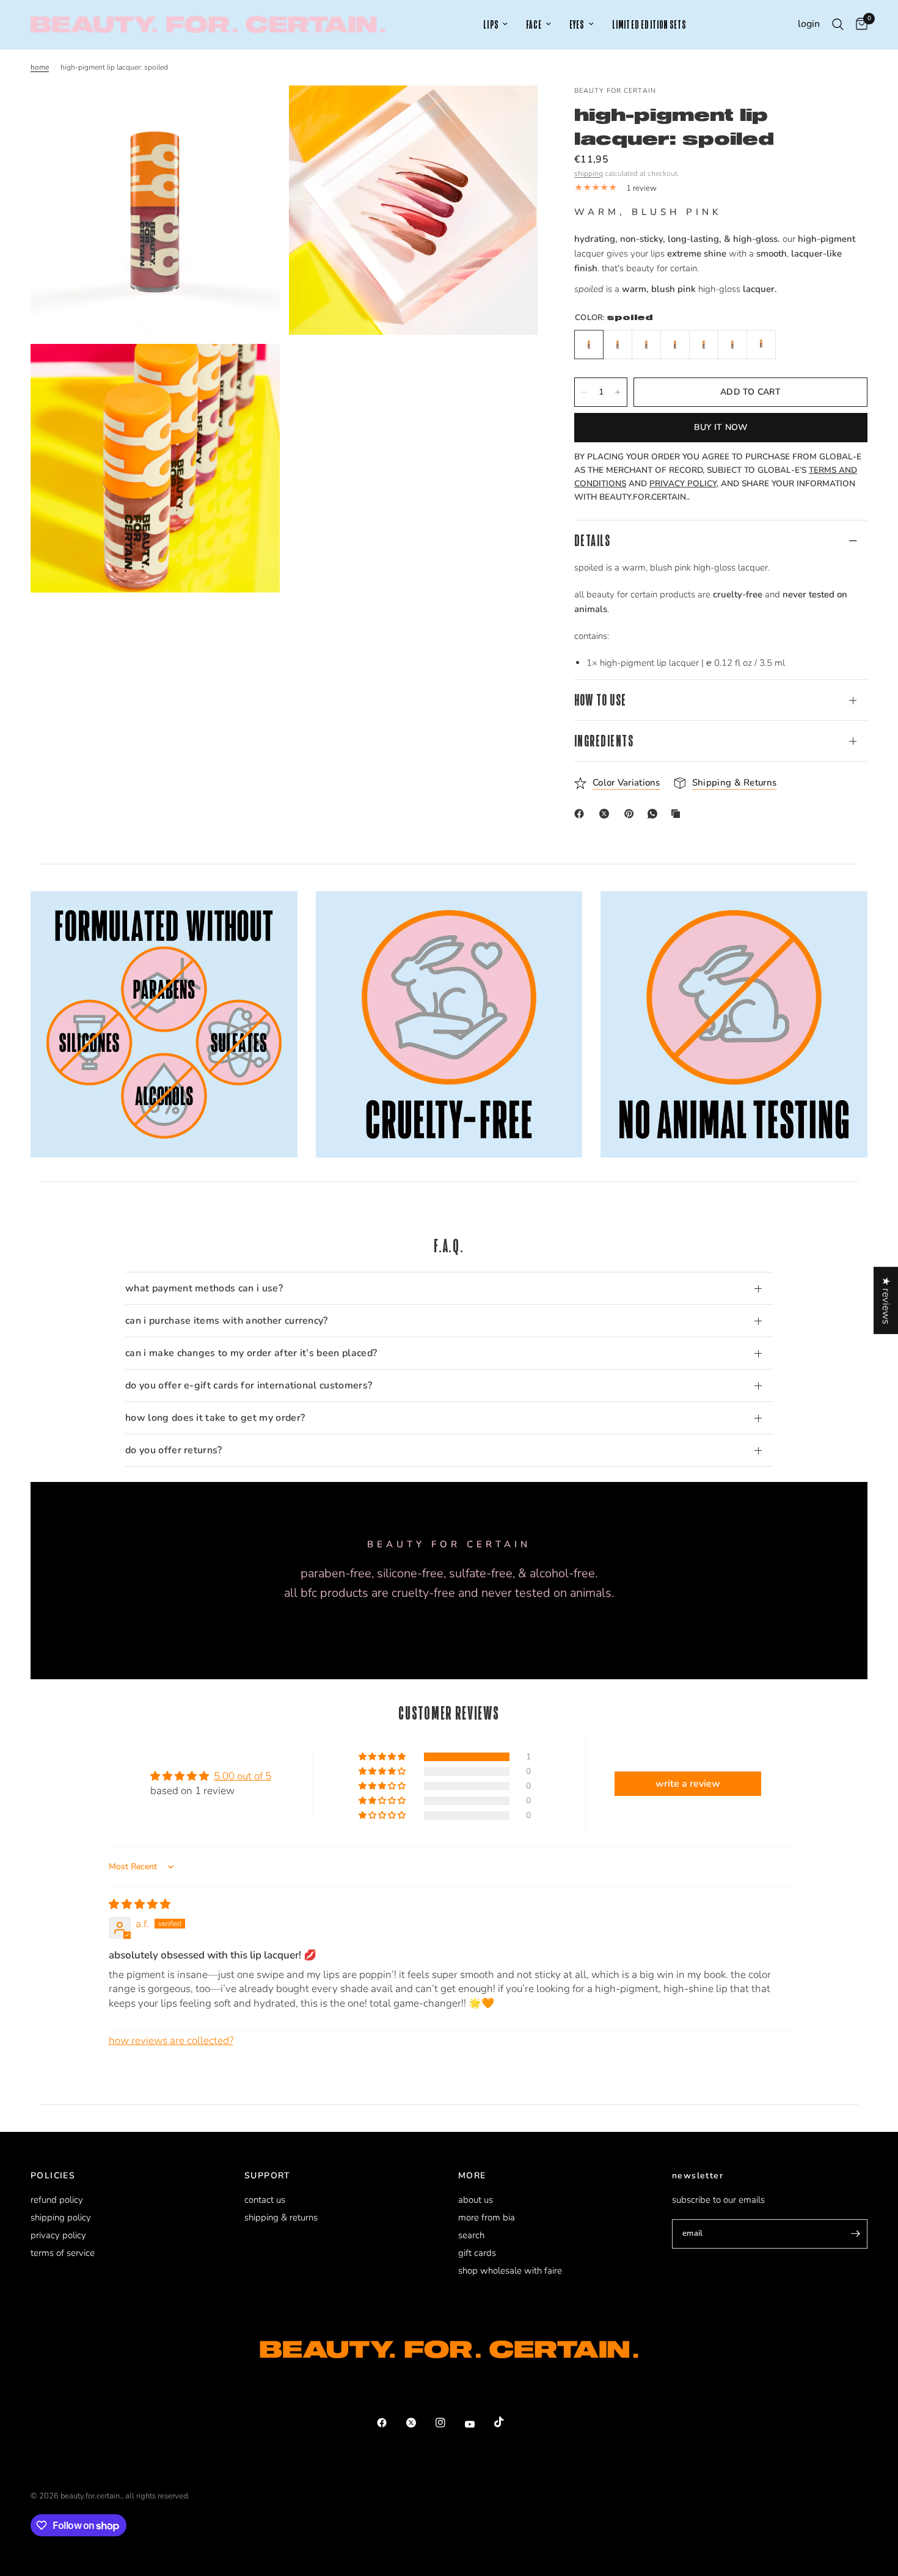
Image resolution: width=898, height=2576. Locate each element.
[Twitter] (420, 2423)
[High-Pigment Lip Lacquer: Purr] (646, 345)
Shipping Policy (61, 2217)
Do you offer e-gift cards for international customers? (249, 1385)
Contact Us (265, 2200)
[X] (607, 814)
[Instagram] (449, 2423)
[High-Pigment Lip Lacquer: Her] (761, 345)
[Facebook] (582, 814)
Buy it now (721, 427)
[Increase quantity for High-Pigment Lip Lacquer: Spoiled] (618, 392)
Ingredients (604, 741)
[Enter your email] (855, 2234)
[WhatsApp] (655, 814)
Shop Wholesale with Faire (510, 2271)
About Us (476, 2200)
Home (40, 67)
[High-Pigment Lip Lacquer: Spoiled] (589, 345)
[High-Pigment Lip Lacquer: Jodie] (704, 345)
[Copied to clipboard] (678, 814)
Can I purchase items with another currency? (227, 1321)
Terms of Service (63, 2253)
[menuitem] (495, 25)
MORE (472, 2176)
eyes (577, 25)
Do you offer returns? (174, 1450)
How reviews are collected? (171, 2041)
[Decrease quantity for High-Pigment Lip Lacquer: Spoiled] (584, 392)
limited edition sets (649, 25)
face (534, 25)
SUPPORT (268, 2176)
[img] (140, 1904)
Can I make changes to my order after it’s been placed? (251, 1353)
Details (592, 540)
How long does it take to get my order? (215, 1418)
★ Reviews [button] (886, 1300)
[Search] (838, 24)
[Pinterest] (632, 814)
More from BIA (487, 2217)
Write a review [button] (688, 1784)
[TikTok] (508, 2422)
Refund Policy (57, 2200)
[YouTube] (478, 2425)
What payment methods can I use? (204, 1288)
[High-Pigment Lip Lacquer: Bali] (618, 345)
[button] (383, 1757)
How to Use (600, 700)
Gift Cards (477, 2253)
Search (471, 2235)
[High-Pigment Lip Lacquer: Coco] (732, 345)
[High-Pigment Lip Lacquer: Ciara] (675, 345)
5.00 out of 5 (243, 1776)
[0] (859, 24)
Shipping (589, 173)
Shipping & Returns (281, 2217)
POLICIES (53, 2176)
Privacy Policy (58, 2235)
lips (491, 25)
